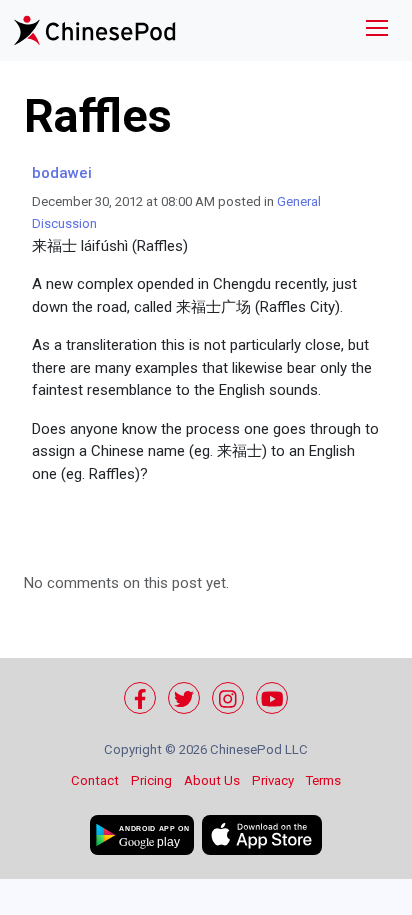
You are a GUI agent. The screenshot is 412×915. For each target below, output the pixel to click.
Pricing (151, 780)
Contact (95, 780)
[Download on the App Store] (262, 835)
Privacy (273, 780)
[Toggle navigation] (377, 30)
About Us (212, 780)
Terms (323, 780)
